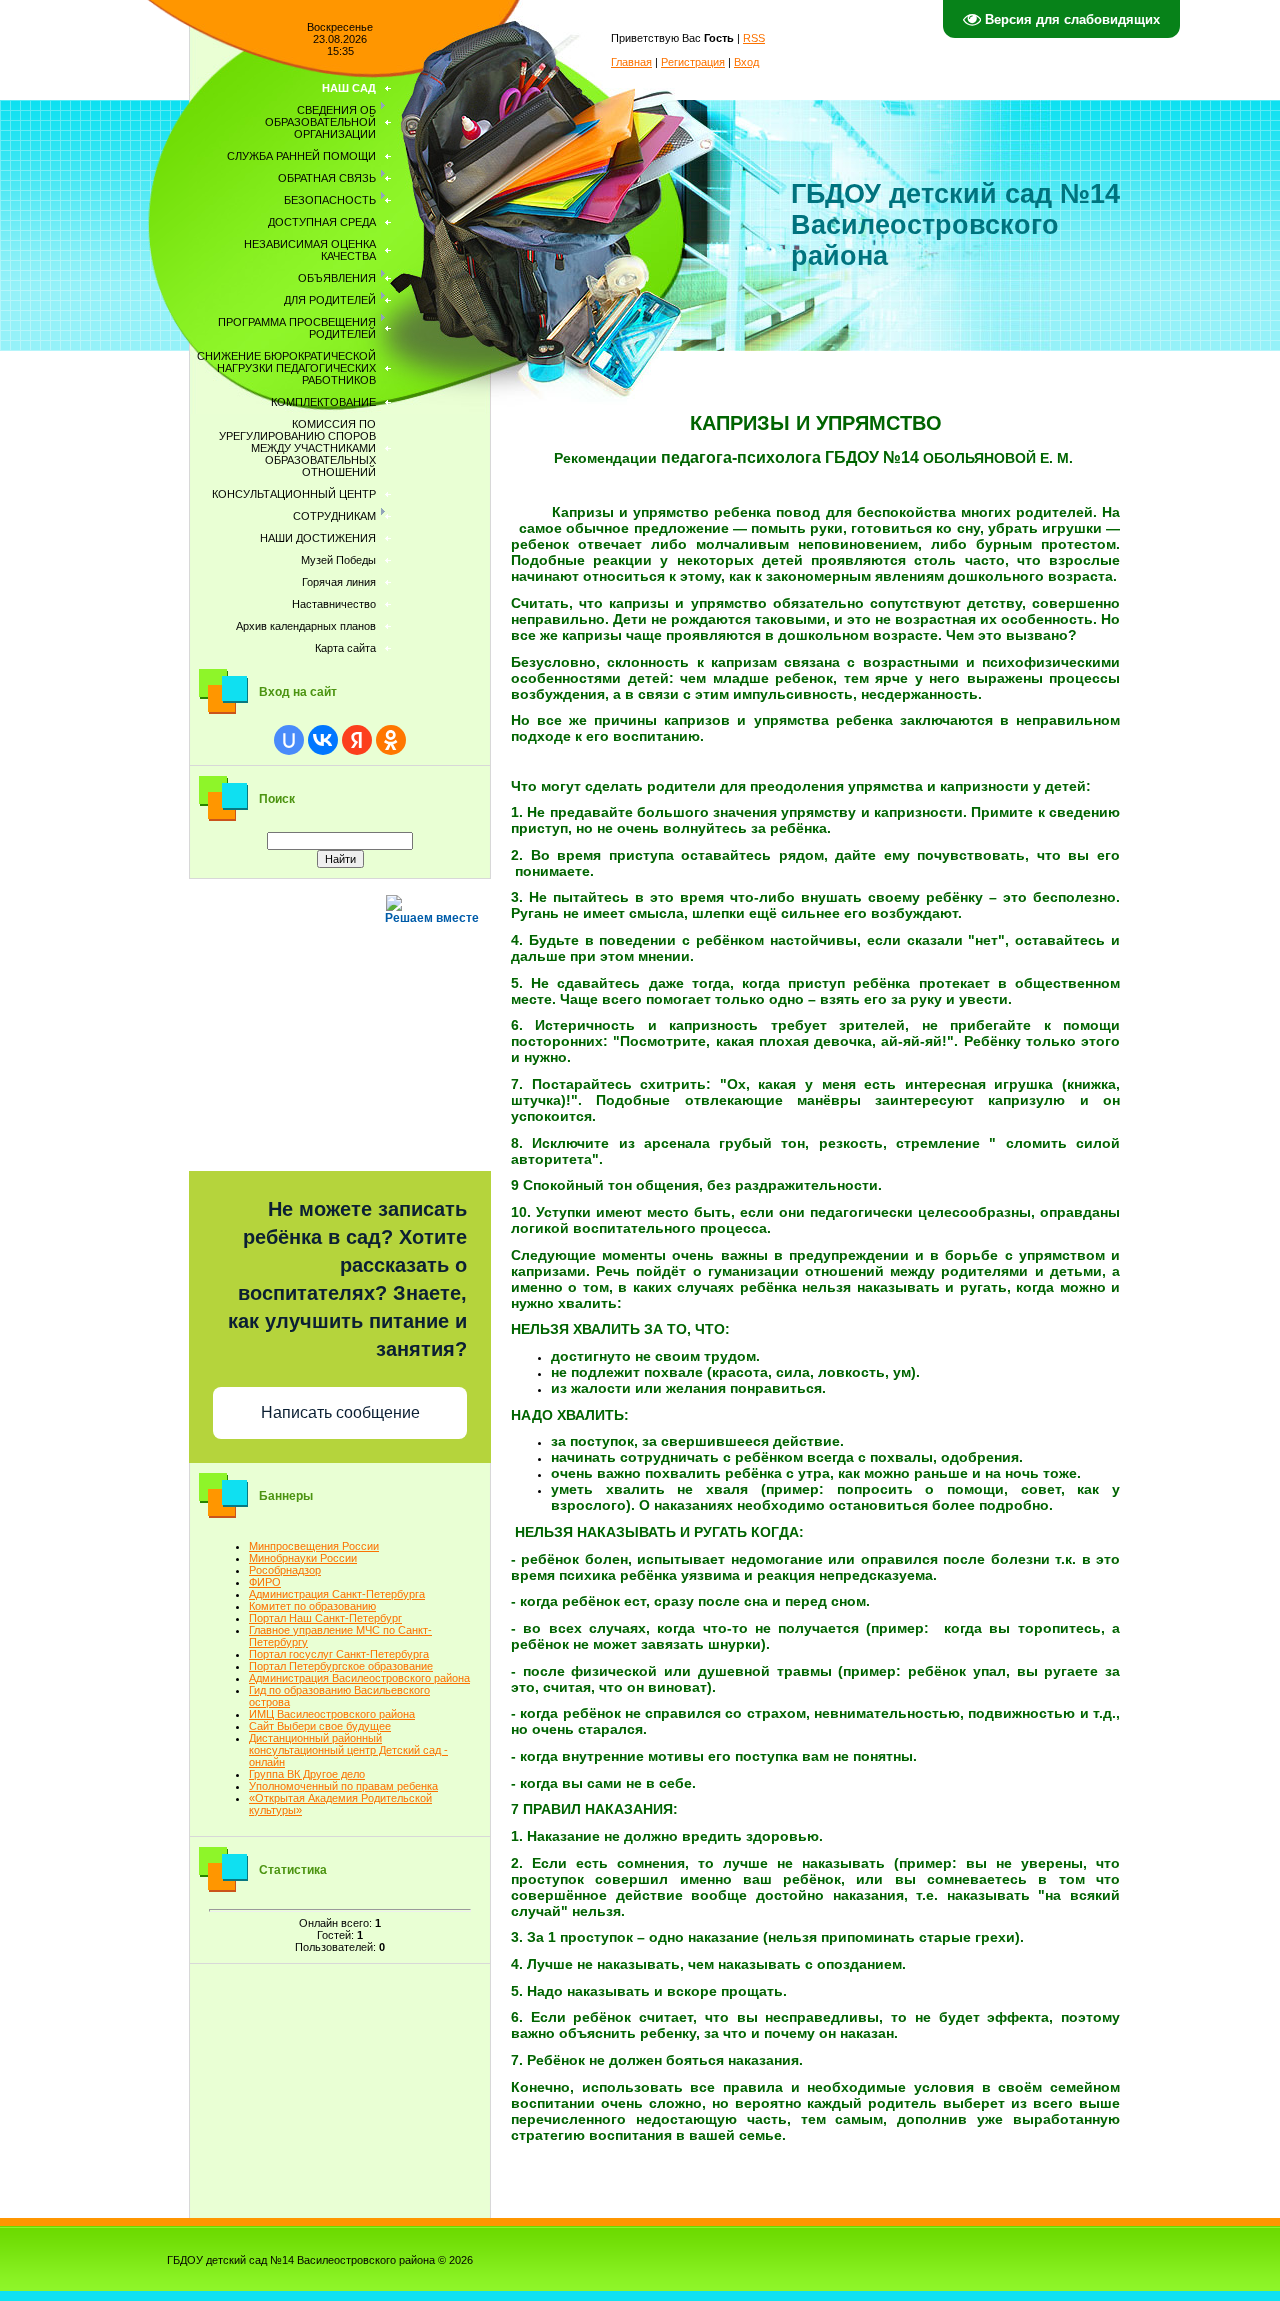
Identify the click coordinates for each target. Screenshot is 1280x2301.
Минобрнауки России (303, 1558)
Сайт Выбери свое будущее (320, 1726)
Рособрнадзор (285, 1570)
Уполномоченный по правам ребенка (343, 1786)
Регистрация (693, 62)
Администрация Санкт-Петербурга (337, 1594)
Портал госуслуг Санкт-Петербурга (339, 1654)
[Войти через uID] (289, 740)
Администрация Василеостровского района (359, 1678)
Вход (746, 62)
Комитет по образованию (312, 1606)
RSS (754, 38)
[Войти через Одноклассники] (391, 740)
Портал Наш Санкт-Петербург (325, 1618)
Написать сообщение (340, 1412)
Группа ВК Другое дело (307, 1774)
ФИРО (265, 1582)
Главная (631, 62)
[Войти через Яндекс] (357, 740)
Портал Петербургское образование (341, 1666)
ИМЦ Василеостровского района (332, 1714)
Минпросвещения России (314, 1546)
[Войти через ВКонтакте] (323, 740)
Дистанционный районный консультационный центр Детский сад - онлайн (348, 1750)
